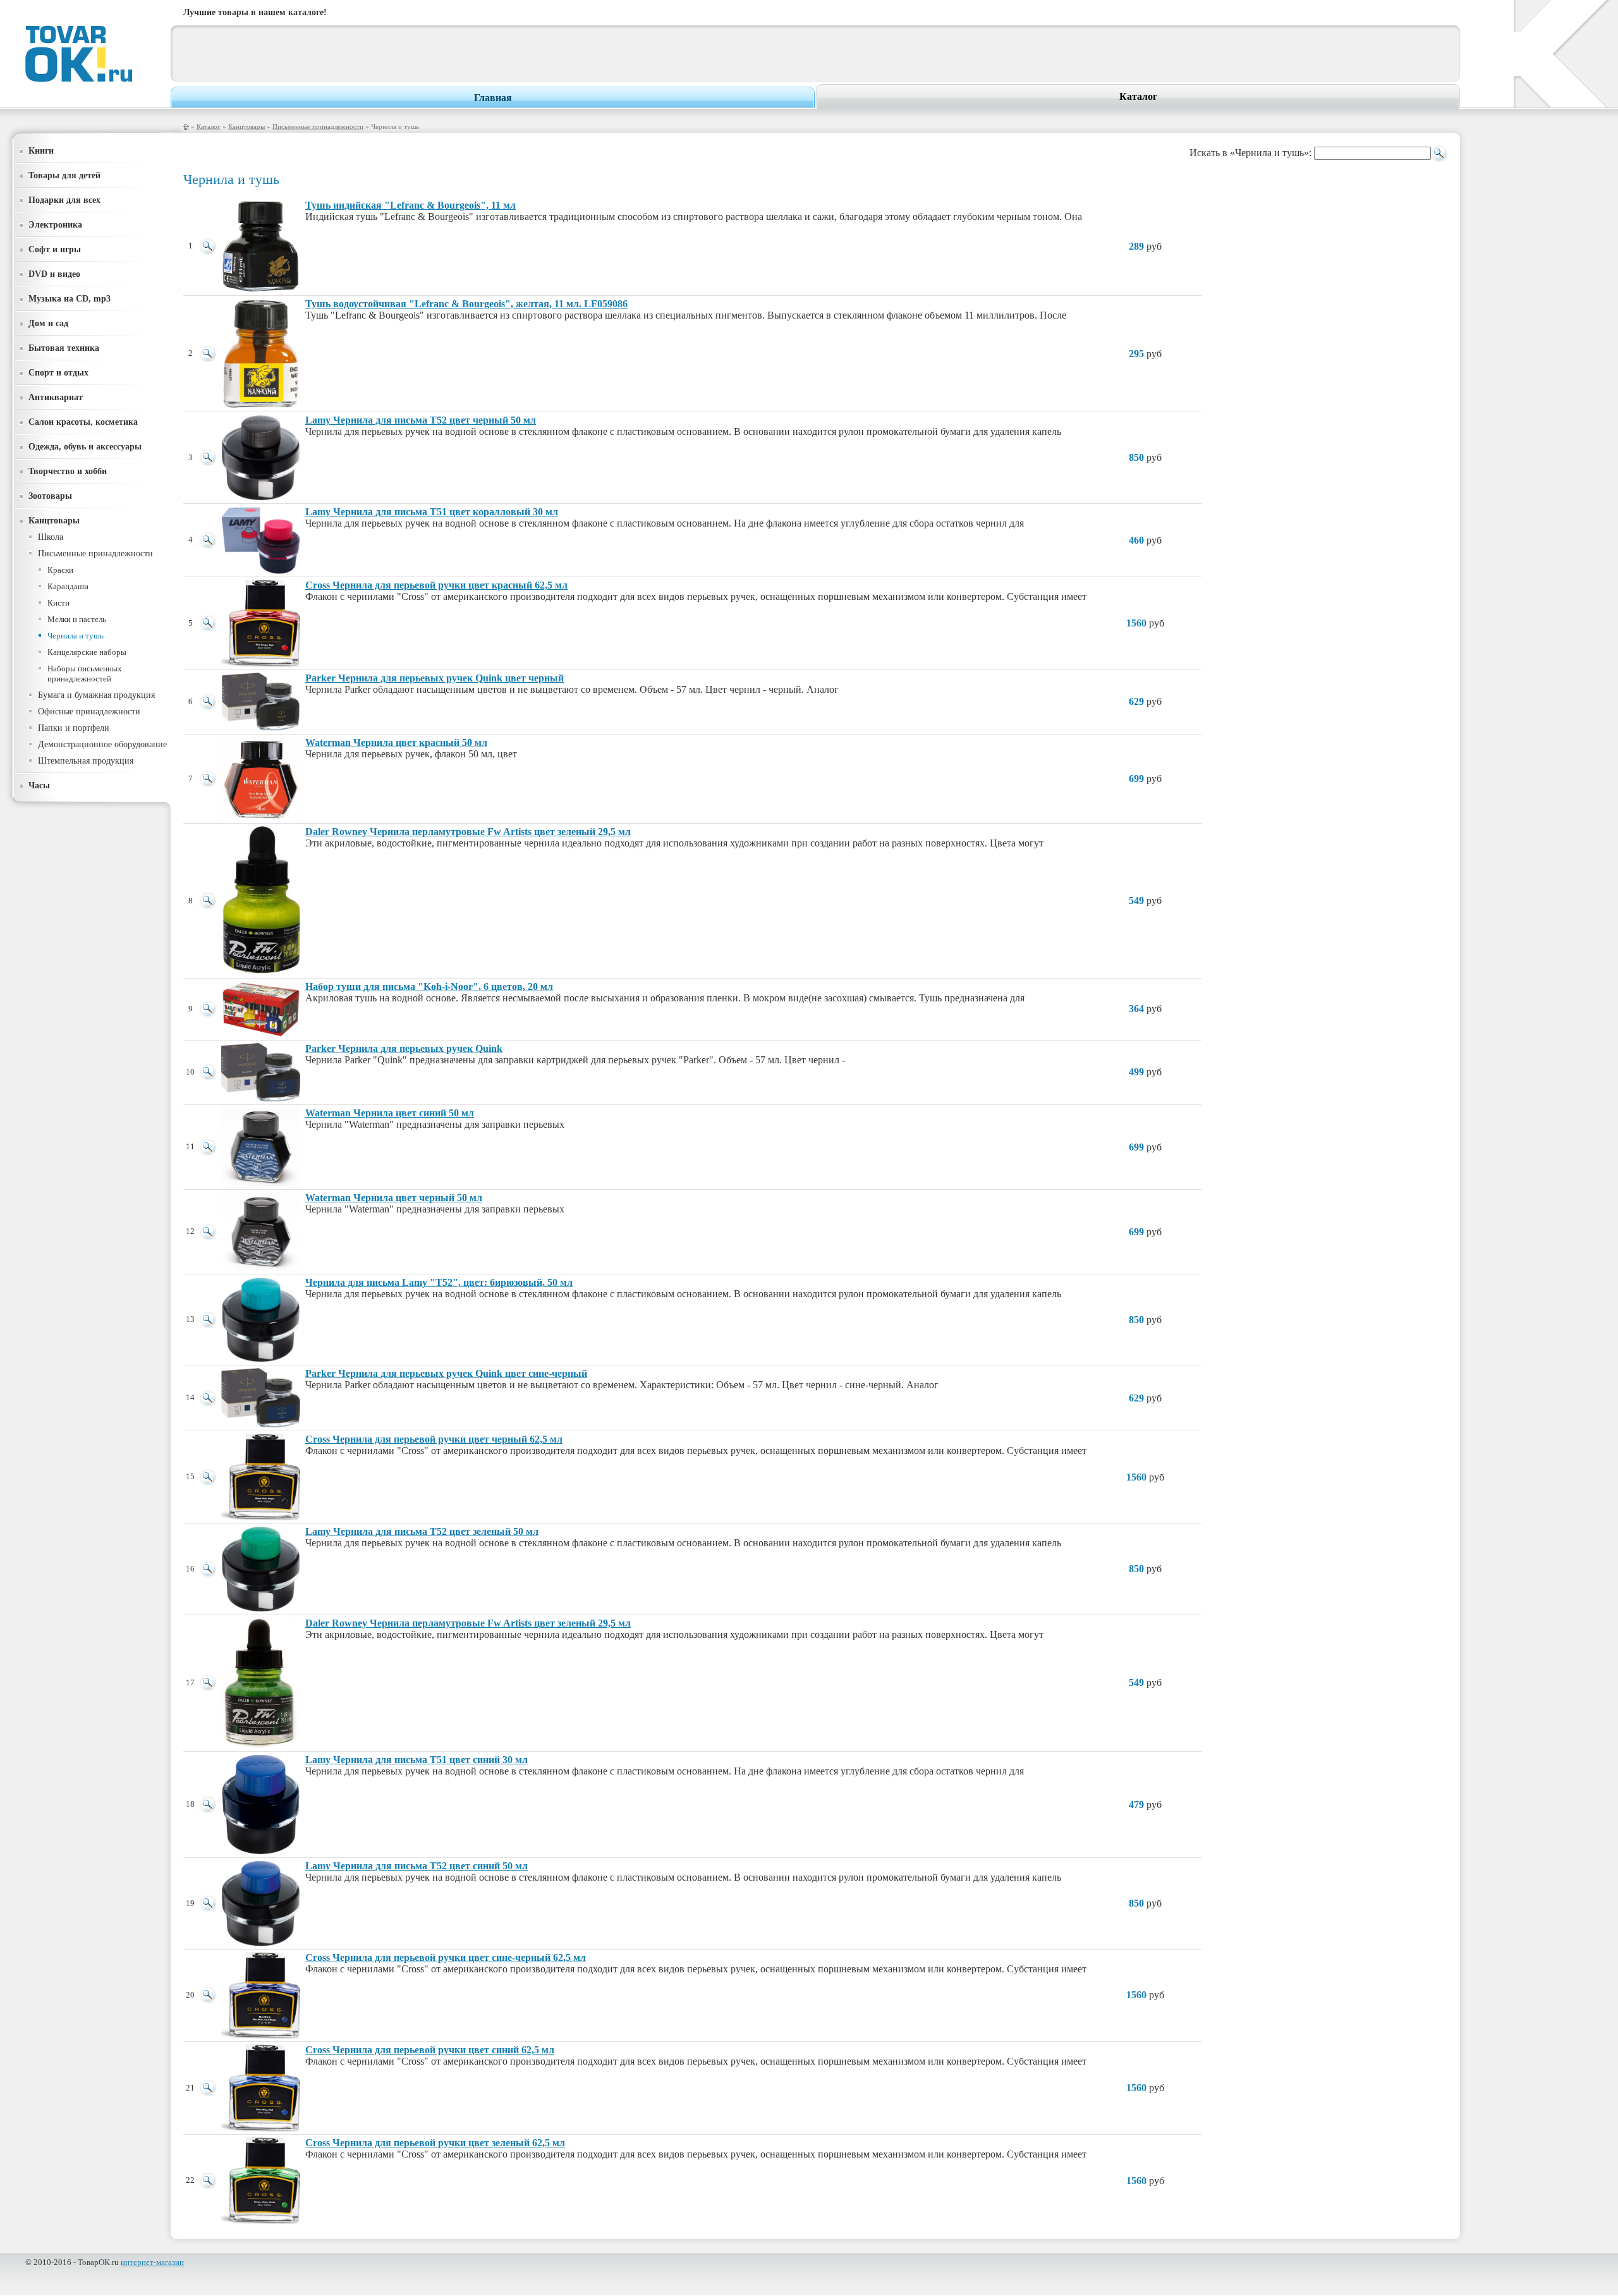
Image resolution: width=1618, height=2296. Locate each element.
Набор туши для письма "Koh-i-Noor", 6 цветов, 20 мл (429, 986)
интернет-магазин (152, 2262)
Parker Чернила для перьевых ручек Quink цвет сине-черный (446, 1373)
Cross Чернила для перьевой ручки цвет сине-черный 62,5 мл (446, 1957)
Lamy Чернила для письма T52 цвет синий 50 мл (417, 1866)
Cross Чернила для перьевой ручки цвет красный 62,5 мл (436, 585)
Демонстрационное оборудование (102, 744)
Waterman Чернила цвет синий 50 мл (390, 1113)
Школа (51, 537)
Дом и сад (48, 323)
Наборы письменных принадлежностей (85, 674)
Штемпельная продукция (86, 761)
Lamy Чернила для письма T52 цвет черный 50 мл (421, 420)
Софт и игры (55, 249)
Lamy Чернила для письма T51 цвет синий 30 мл (417, 1760)
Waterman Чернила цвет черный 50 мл (394, 1198)
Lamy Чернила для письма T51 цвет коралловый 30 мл (432, 512)
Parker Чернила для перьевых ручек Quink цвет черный (435, 678)
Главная (493, 98)
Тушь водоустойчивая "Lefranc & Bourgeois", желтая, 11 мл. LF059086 (466, 304)
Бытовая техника (64, 348)
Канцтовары (246, 126)
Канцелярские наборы (87, 652)
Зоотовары (50, 496)
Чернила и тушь (76, 636)
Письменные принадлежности (318, 126)
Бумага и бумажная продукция (96, 695)
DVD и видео (54, 274)
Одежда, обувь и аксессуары (85, 446)
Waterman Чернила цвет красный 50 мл (396, 742)
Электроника (55, 224)
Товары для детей (64, 175)
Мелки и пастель (77, 619)
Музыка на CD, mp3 (70, 298)
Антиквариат (56, 397)
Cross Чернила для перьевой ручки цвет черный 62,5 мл (434, 1439)
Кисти (58, 603)
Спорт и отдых (58, 372)
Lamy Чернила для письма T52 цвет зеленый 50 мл (422, 1531)
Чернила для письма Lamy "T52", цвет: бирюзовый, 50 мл (439, 1282)
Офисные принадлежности (89, 711)
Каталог (1138, 96)
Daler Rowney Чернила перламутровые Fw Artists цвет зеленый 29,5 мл (468, 832)
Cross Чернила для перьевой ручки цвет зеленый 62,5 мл (435, 2143)
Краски (60, 570)
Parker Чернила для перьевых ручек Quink (404, 1048)
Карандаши (68, 586)
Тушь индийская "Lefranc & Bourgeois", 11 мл (411, 205)
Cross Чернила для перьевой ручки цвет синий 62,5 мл (430, 2050)
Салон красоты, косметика (83, 422)
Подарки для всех (64, 200)
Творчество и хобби (68, 471)
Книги (41, 150)
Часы (39, 785)
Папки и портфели (74, 728)
